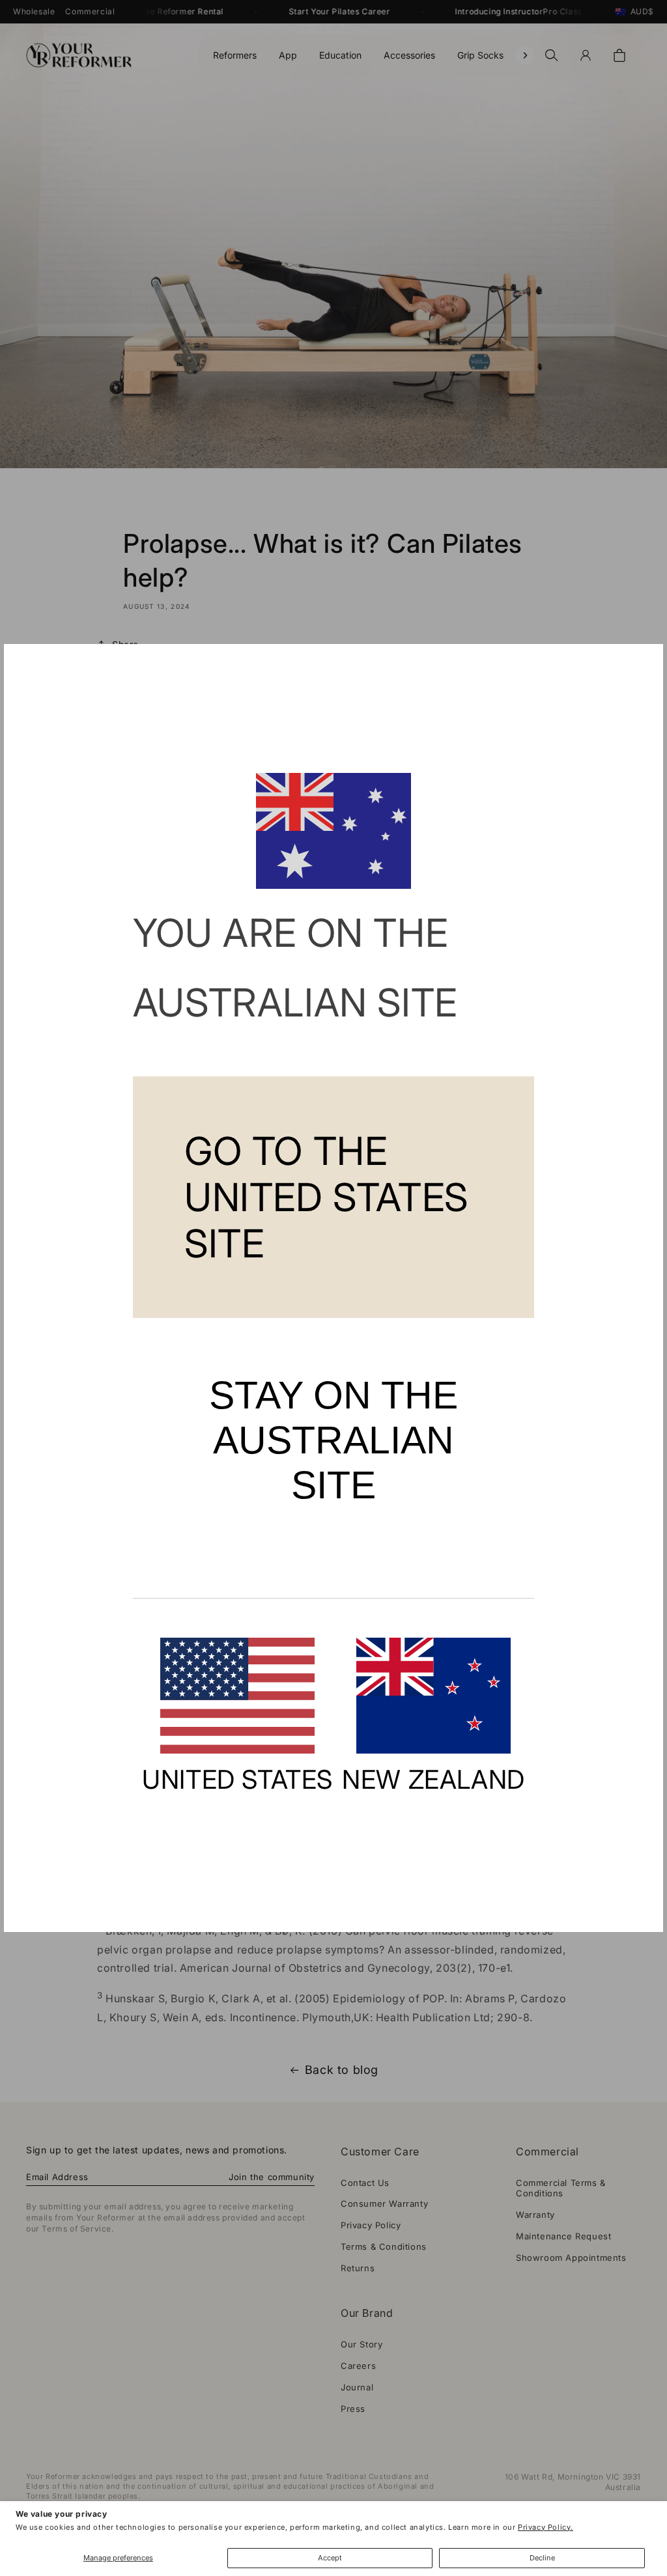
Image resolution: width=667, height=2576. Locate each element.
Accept (330, 2558)
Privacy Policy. (546, 2527)
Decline (542, 2558)
